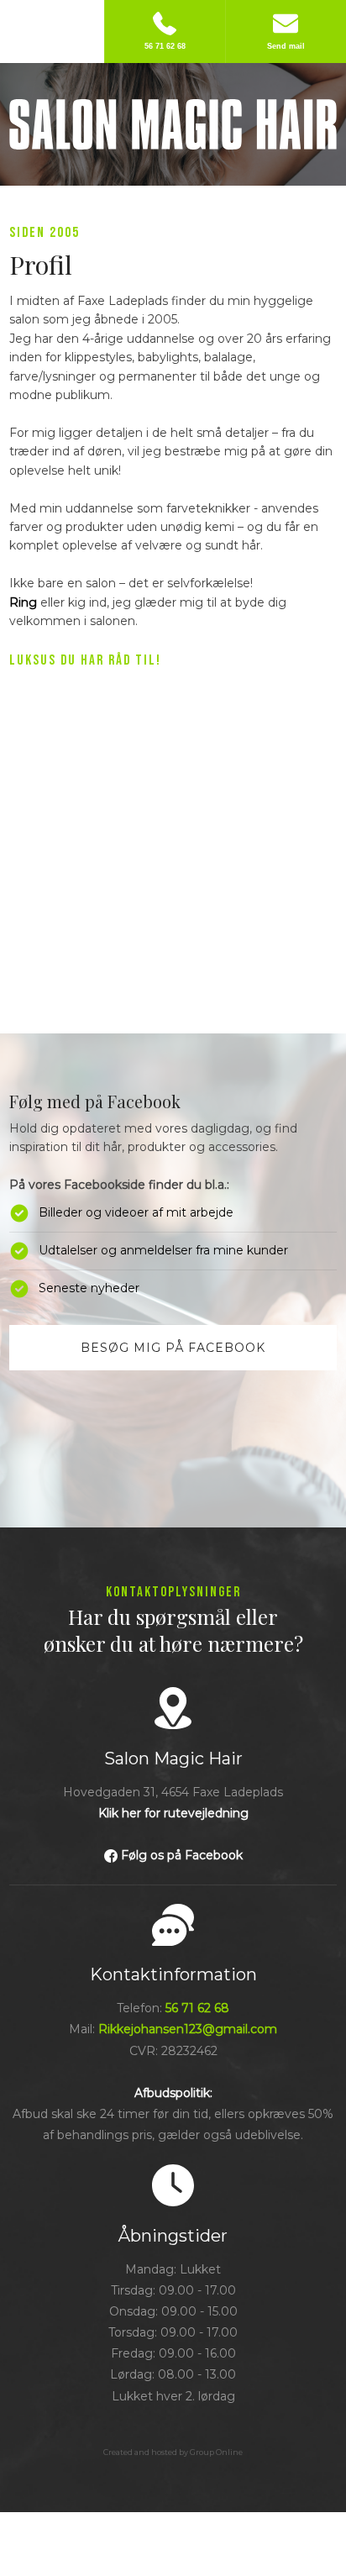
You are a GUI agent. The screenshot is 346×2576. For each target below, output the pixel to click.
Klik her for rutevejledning (173, 1813)
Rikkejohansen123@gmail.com (188, 2029)
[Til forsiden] (173, 124)
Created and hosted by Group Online (173, 2452)
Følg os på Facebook (182, 1855)
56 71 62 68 (197, 2008)
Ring (23, 602)
